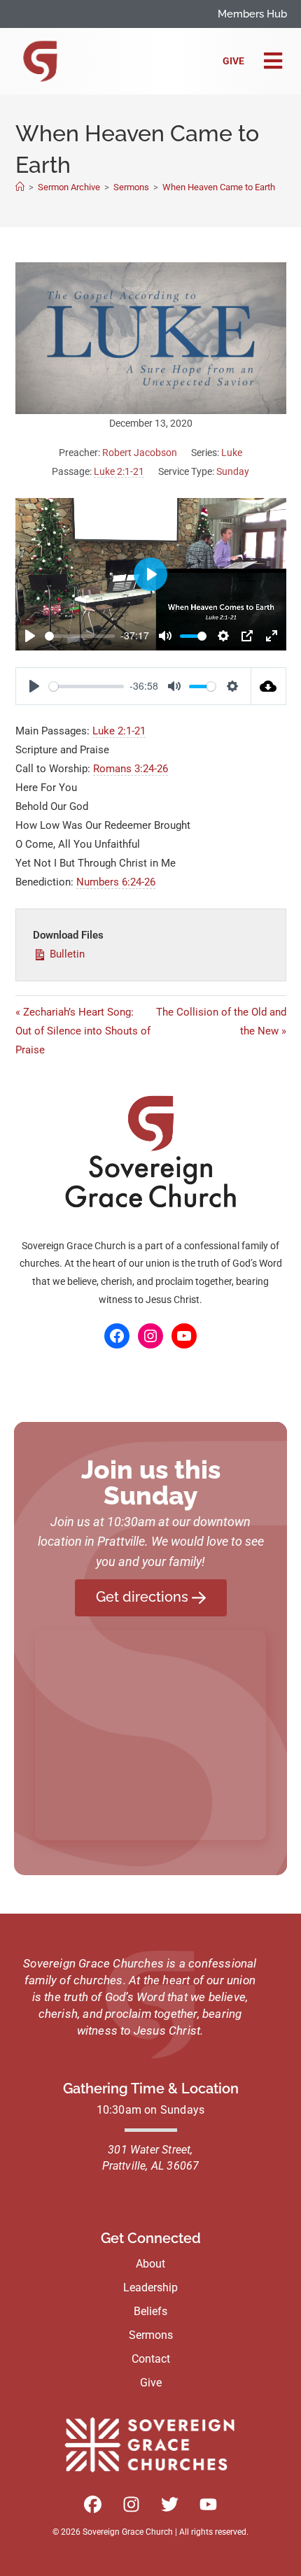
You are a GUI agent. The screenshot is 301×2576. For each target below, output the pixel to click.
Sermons (151, 2335)
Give (233, 61)
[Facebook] (117, 1336)
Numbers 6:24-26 (116, 882)
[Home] (20, 187)
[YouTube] (184, 1336)
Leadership (150, 2287)
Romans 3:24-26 (131, 769)
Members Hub (252, 14)
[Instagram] (150, 1336)
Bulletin (66, 954)
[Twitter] (170, 2505)
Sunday (233, 471)
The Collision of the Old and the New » (221, 1022)
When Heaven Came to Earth (219, 187)
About (150, 2264)
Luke (232, 453)
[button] (273, 62)
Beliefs (150, 2311)
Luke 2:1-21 (119, 471)
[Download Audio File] (269, 686)
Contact (151, 2359)
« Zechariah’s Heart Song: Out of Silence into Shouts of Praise (83, 1031)
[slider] (80, 636)
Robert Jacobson (140, 453)
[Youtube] (209, 2505)
